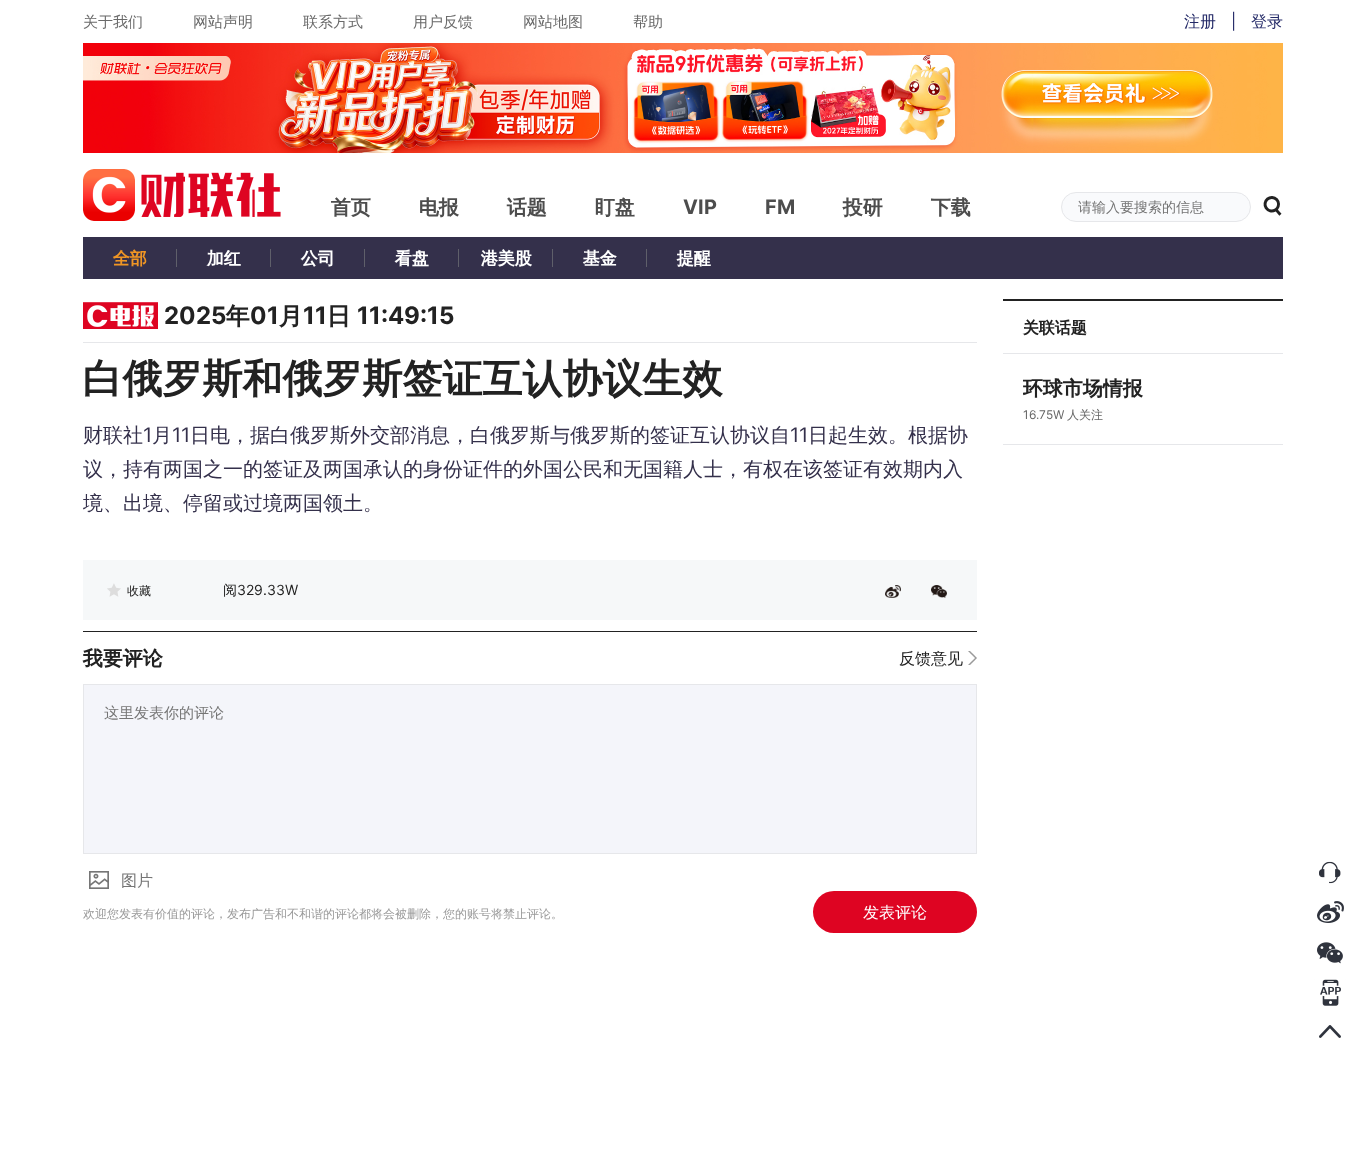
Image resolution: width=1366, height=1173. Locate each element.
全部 (130, 258)
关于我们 (113, 21)
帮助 (648, 21)
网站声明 (223, 21)
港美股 (506, 258)
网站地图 (553, 21)
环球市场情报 (1083, 388)
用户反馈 (443, 21)
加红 (224, 258)
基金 (600, 258)
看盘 (412, 258)
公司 (318, 258)
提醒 (694, 258)
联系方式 (333, 21)
